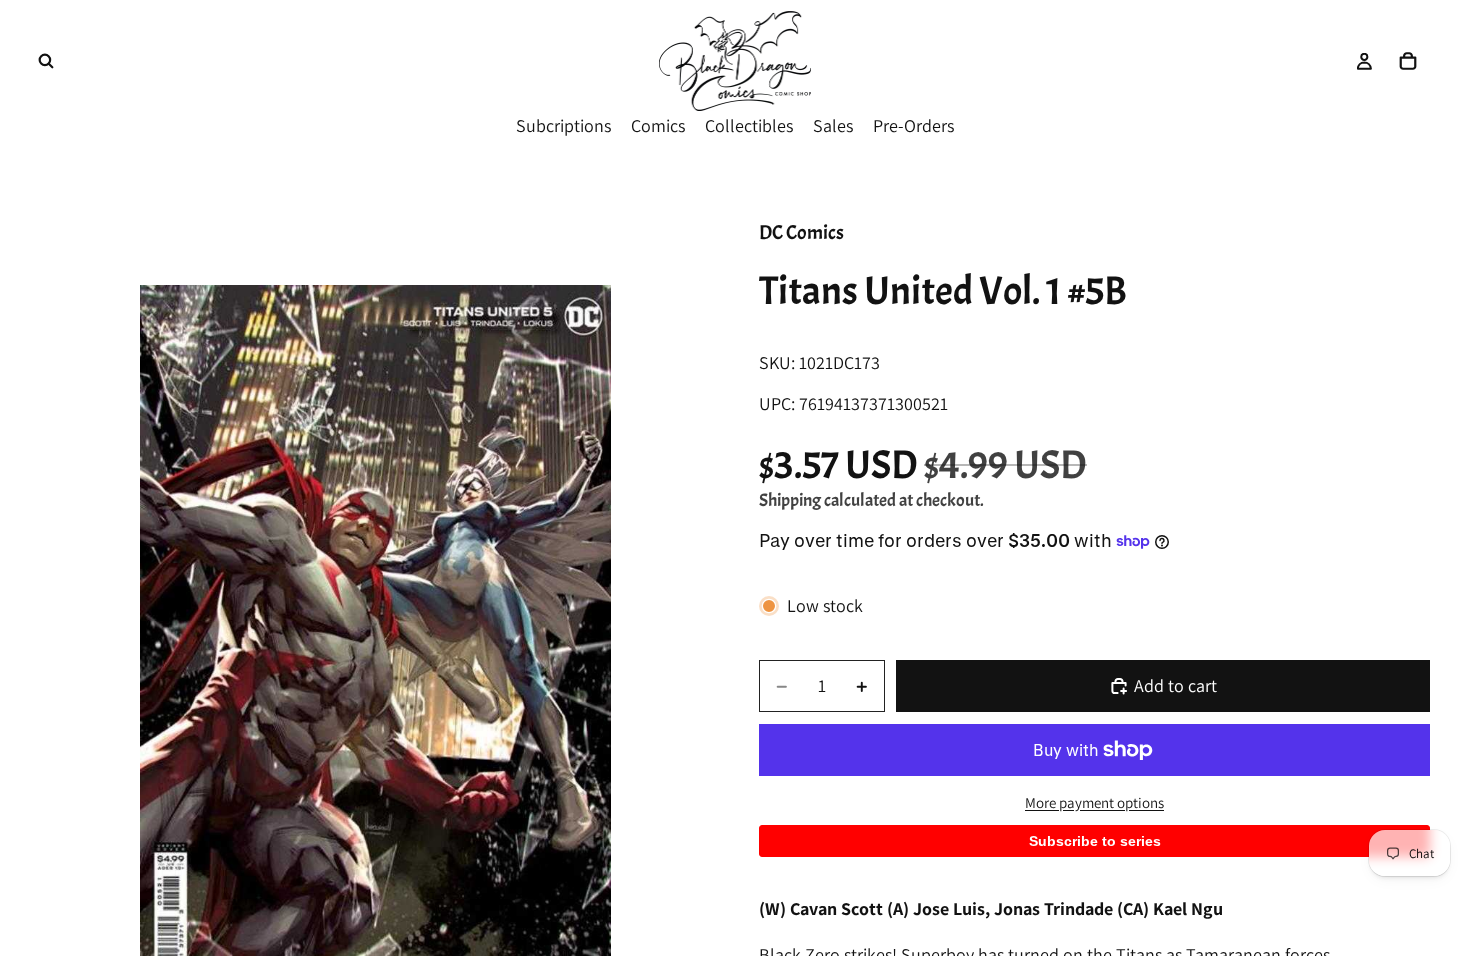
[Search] (46, 61)
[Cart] (1408, 61)
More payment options (1094, 802)
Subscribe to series (1095, 841)
